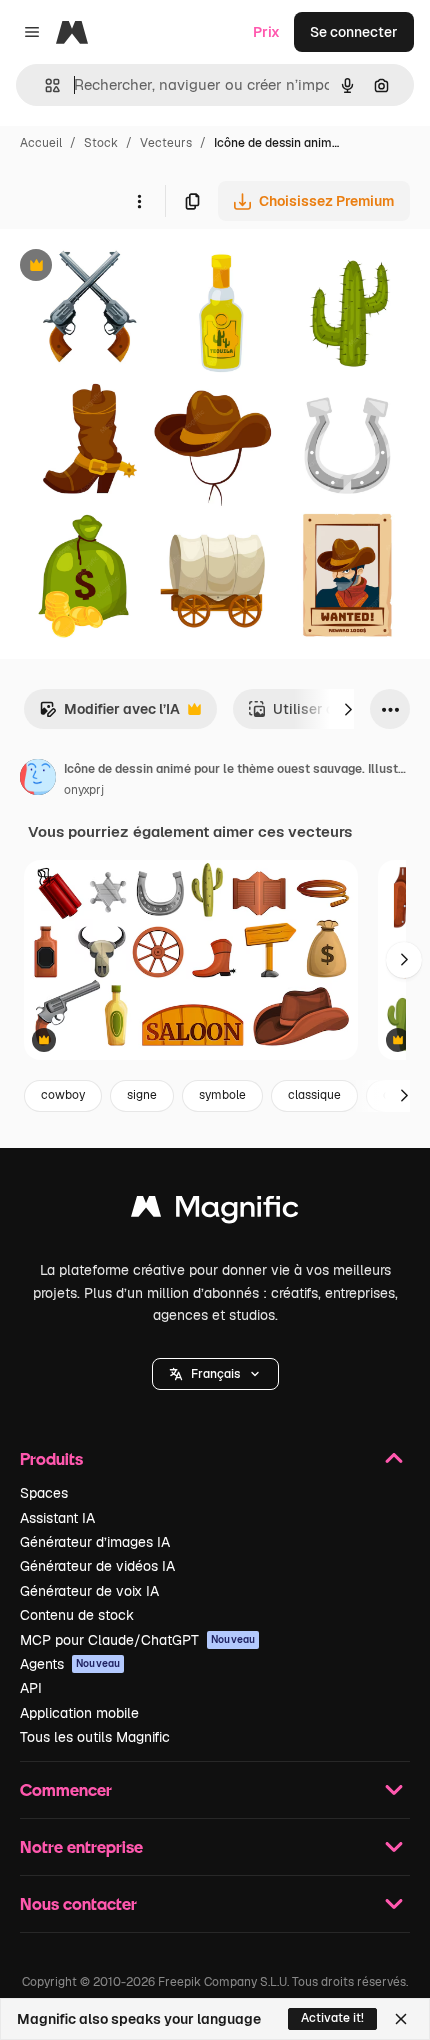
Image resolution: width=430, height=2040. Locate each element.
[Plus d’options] (139, 201)
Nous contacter (78, 1903)
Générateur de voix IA (89, 1591)
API (31, 1688)
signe (142, 1095)
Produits (51, 1458)
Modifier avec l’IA (109, 714)
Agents (70, 1664)
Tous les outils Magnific (95, 1737)
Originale (132, 267)
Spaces (44, 1493)
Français (215, 1374)
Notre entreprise (81, 1846)
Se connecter (354, 32)
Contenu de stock (77, 1615)
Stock (101, 143)
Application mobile (79, 1713)
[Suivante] (348, 709)
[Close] (401, 2019)
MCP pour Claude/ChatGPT (137, 1640)
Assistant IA (57, 1518)
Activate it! (332, 2018)
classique (314, 1095)
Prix (266, 32)
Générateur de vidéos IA (97, 1566)
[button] (215, 1374)
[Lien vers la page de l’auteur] (38, 780)
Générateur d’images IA (95, 1542)
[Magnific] (215, 1211)
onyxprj (84, 790)
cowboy (63, 1095)
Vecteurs (166, 143)
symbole (222, 1095)
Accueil (41, 143)
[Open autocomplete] (44, 85)
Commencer (66, 1789)
